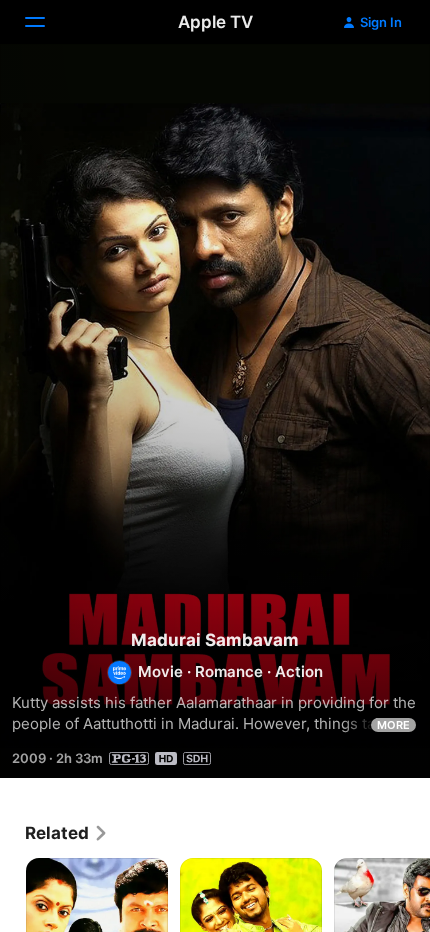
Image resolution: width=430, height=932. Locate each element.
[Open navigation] (47, 22)
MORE (393, 725)
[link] (67, 833)
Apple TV (215, 22)
